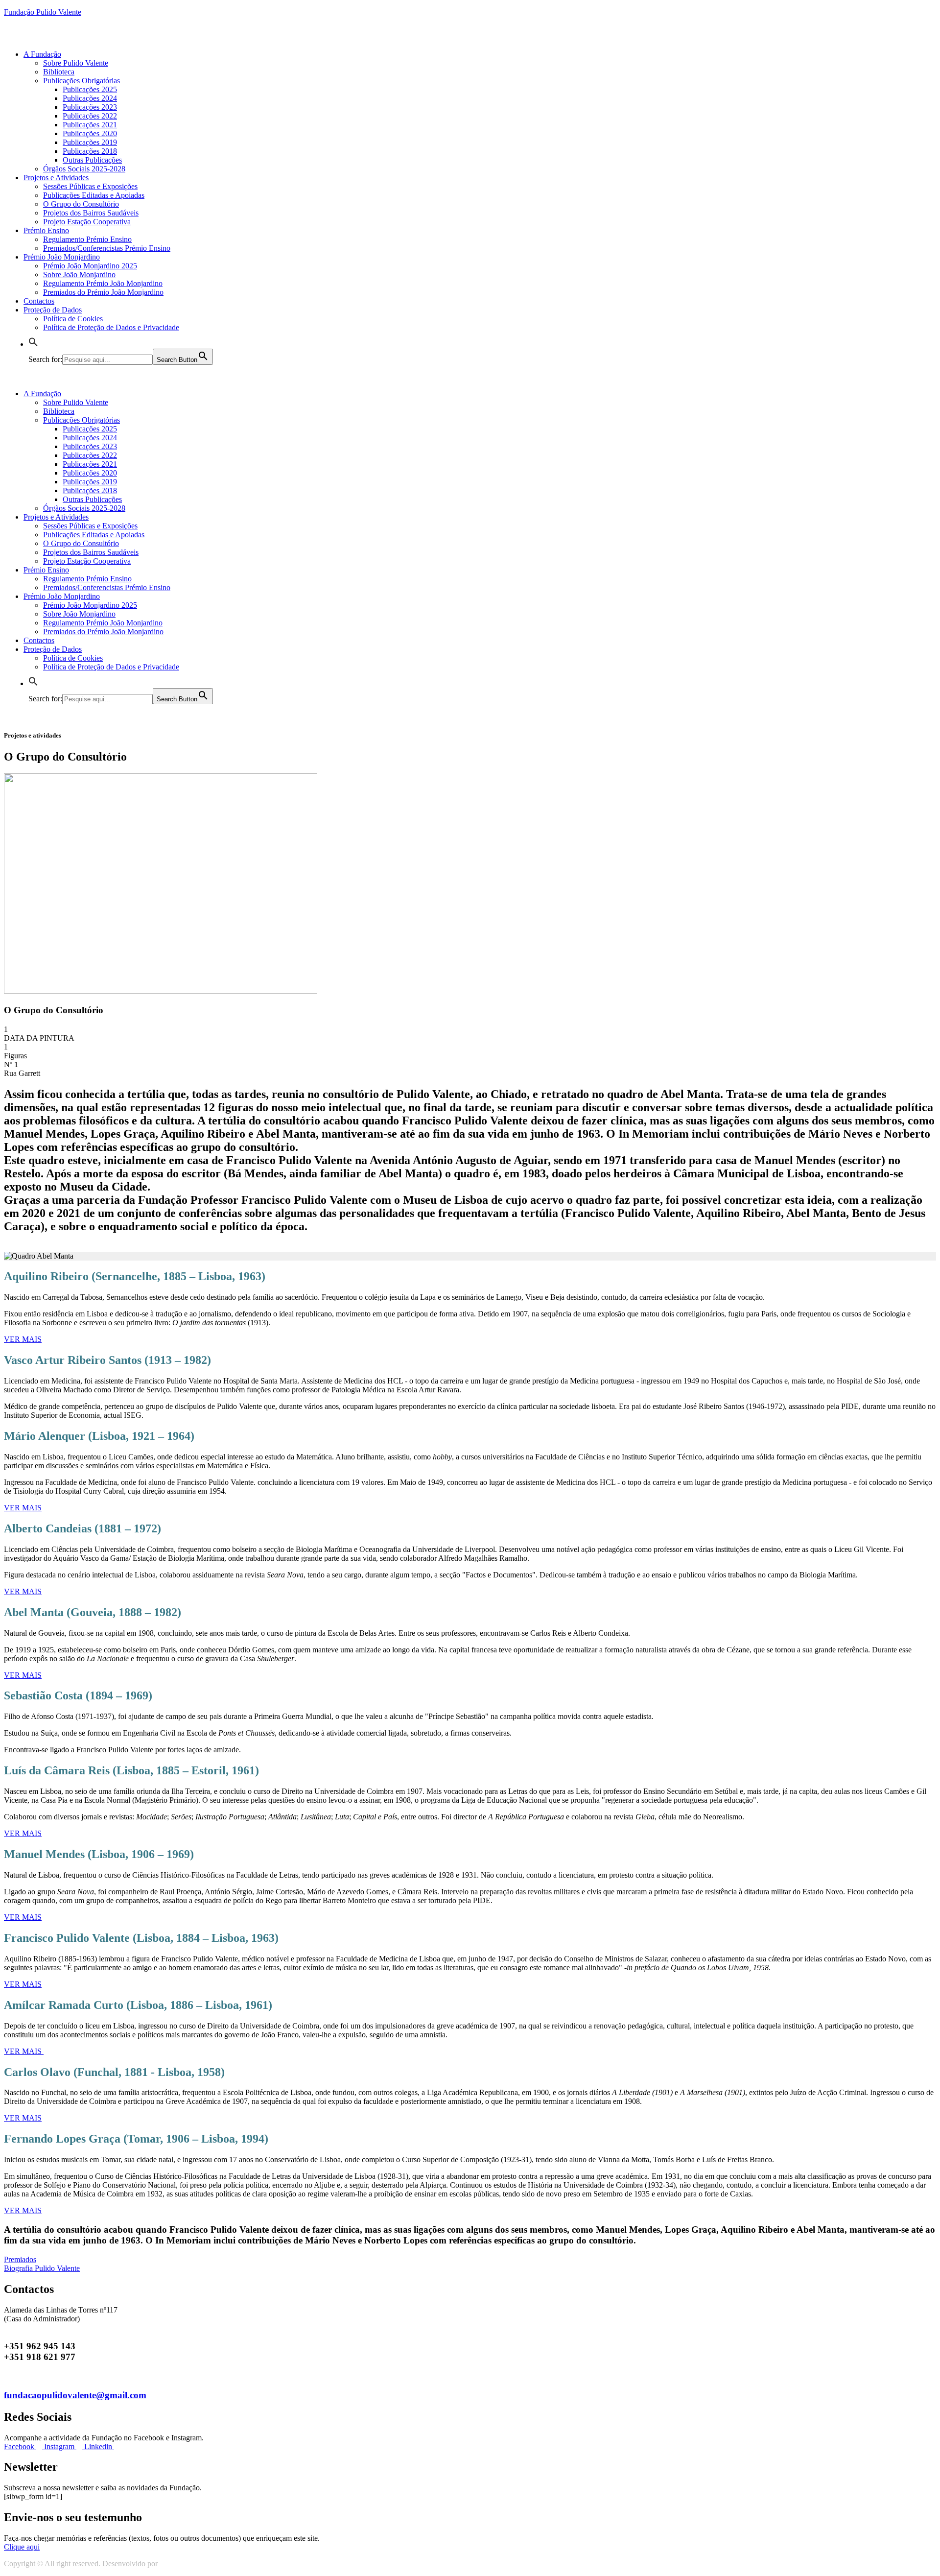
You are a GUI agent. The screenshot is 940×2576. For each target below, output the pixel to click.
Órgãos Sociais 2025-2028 (84, 169)
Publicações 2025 (90, 89)
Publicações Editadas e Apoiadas (94, 195)
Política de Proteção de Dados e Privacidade (111, 327)
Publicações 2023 (90, 107)
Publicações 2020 (90, 133)
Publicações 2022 (90, 116)
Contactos (39, 301)
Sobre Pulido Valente (76, 63)
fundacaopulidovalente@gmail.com (75, 2395)
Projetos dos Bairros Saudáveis (91, 213)
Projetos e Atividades (56, 178)
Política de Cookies (73, 319)
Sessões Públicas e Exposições (90, 186)
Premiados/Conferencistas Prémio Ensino (107, 248)
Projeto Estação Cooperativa (87, 222)
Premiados (20, 2259)
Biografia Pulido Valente (42, 2268)
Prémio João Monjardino (62, 257)
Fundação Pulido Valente (43, 12)
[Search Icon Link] (33, 344)
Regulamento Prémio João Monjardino (103, 283)
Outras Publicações (92, 160)
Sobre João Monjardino (79, 274)
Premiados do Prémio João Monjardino (103, 292)
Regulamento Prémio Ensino (87, 239)
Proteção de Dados (53, 310)
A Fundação (42, 54)
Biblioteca (59, 72)
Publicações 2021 (90, 125)
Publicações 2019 (90, 142)
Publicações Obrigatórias (82, 81)
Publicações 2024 (90, 98)
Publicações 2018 (90, 151)
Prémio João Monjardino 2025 (90, 266)
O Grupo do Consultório (81, 204)
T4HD (170, 2564)
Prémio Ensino (46, 230)
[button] (22, 2547)
